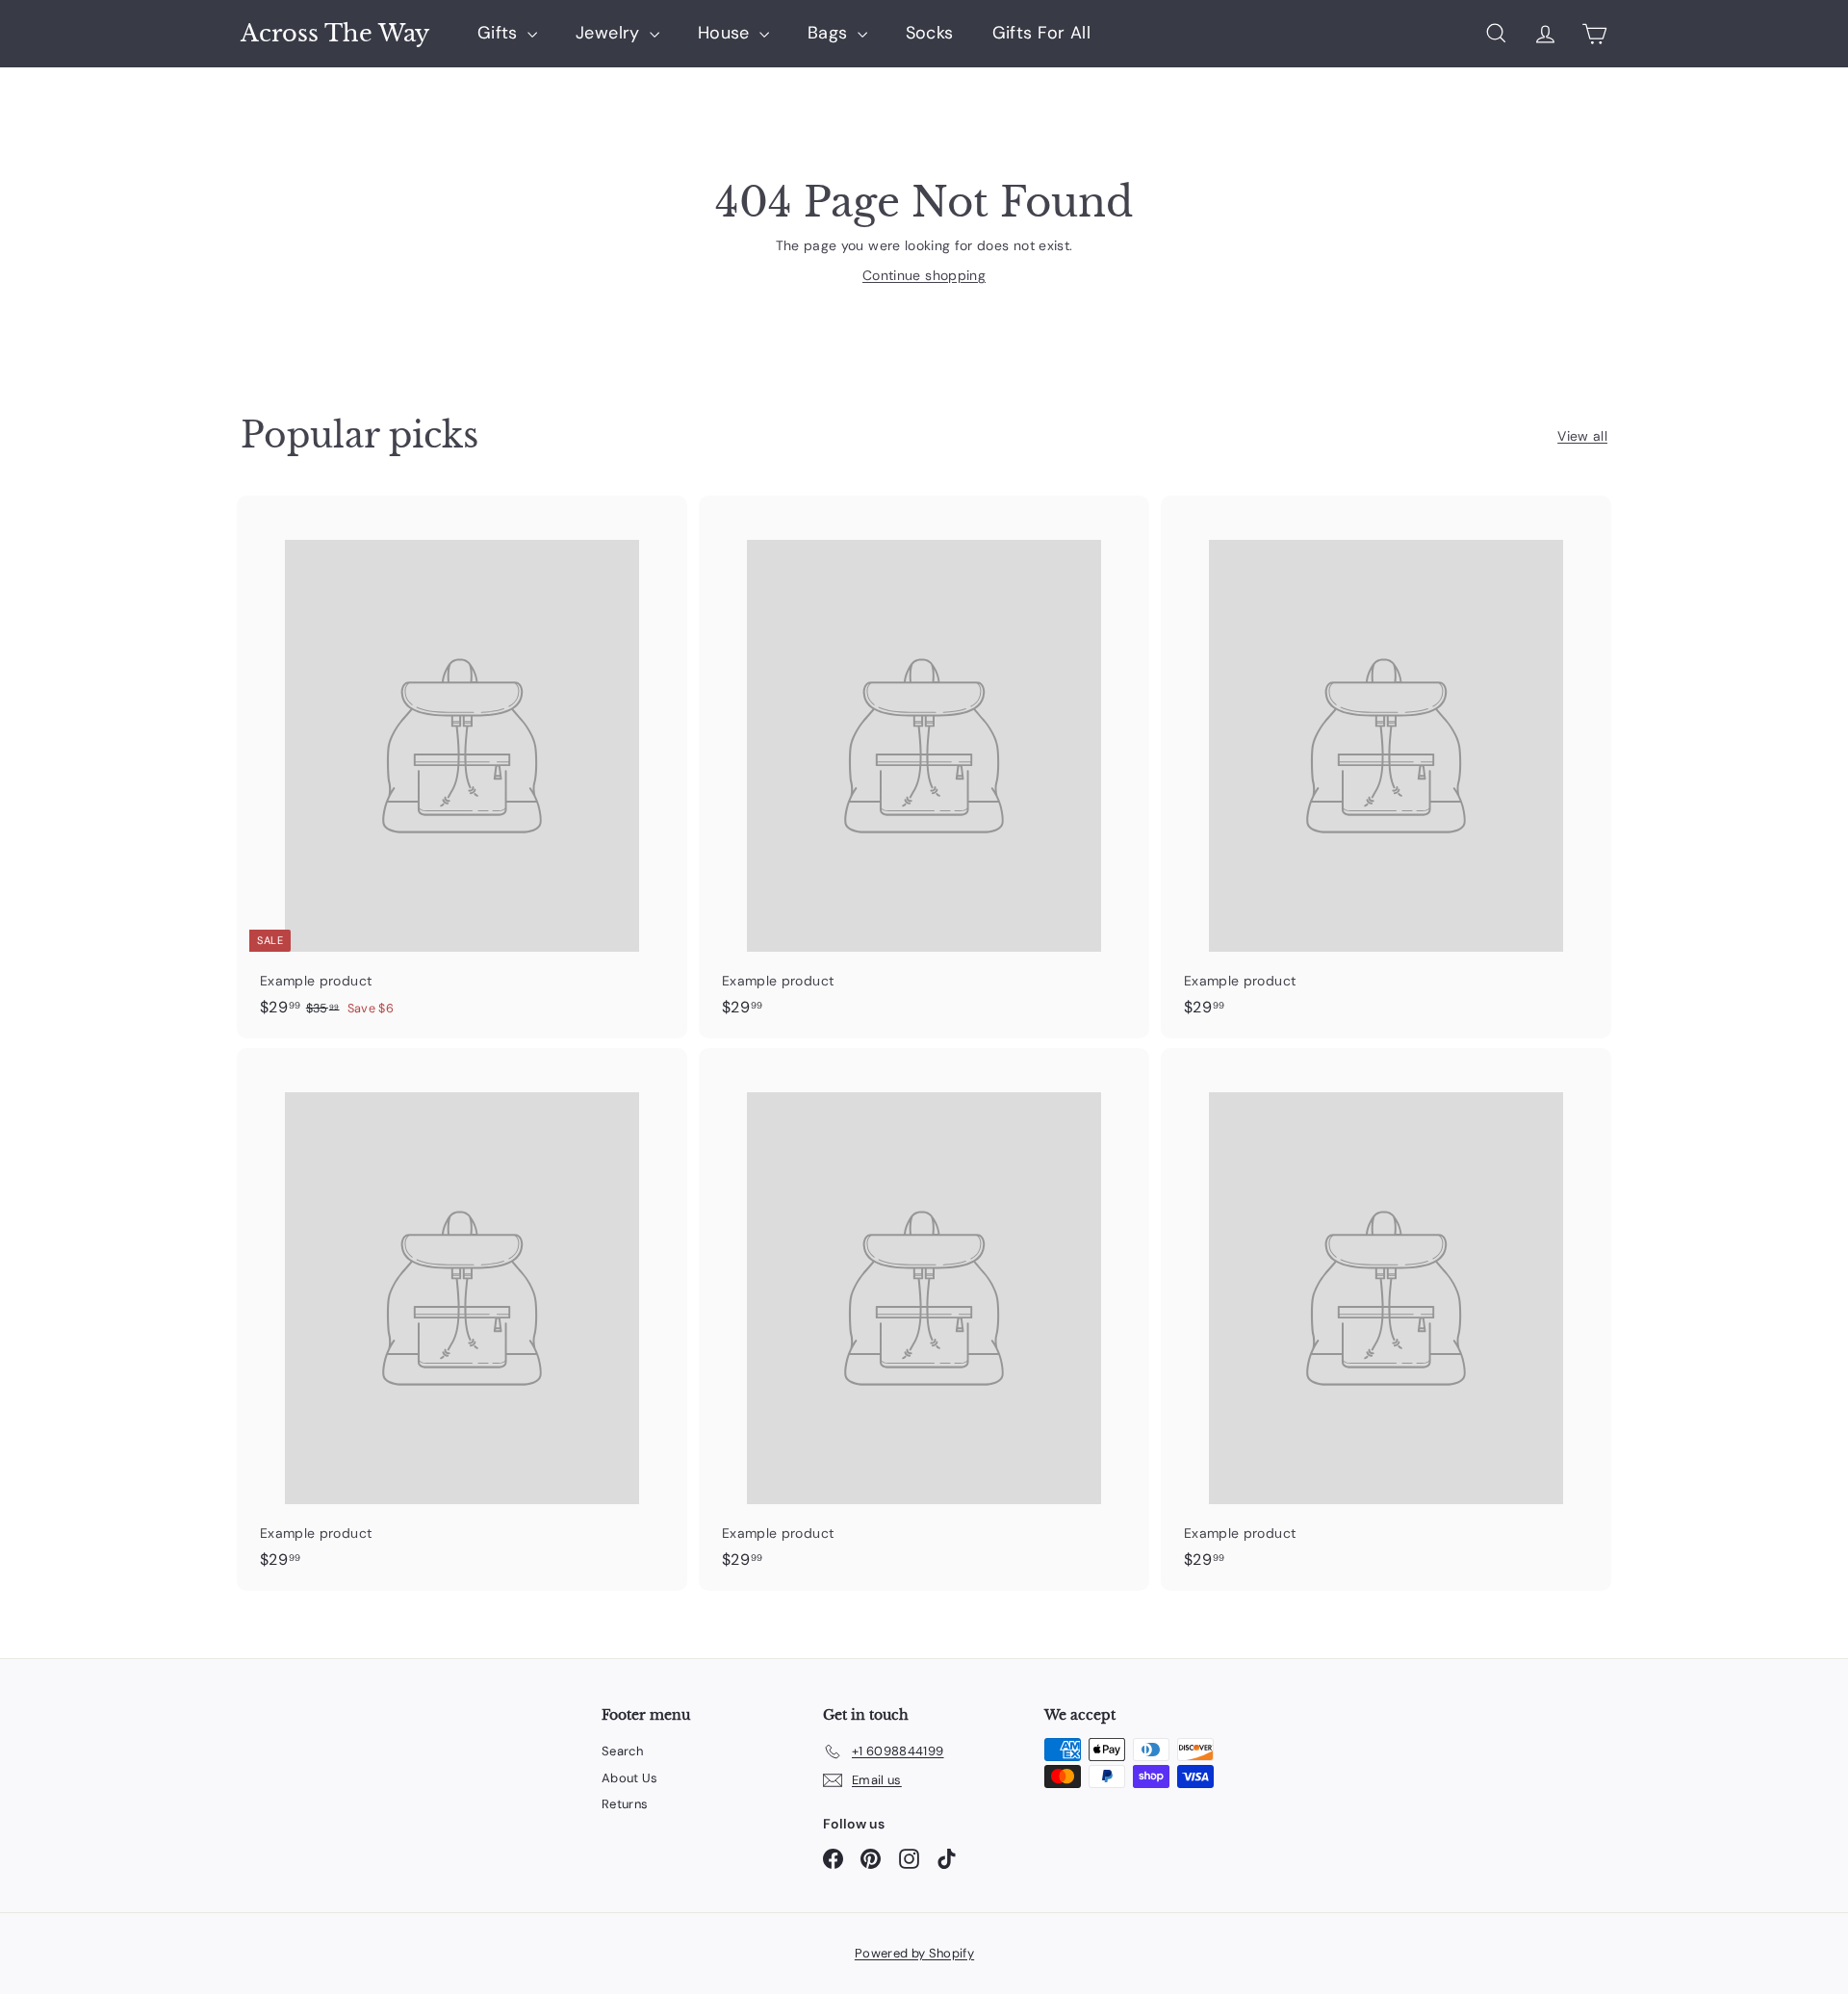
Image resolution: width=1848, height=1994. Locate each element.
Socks (930, 33)
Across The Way (335, 34)
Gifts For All (1042, 33)
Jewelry (610, 33)
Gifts (500, 33)
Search (622, 1751)
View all (1582, 436)
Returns (625, 1804)
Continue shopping (924, 275)
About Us (630, 1778)
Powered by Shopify (914, 1953)
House (726, 33)
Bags (830, 33)
